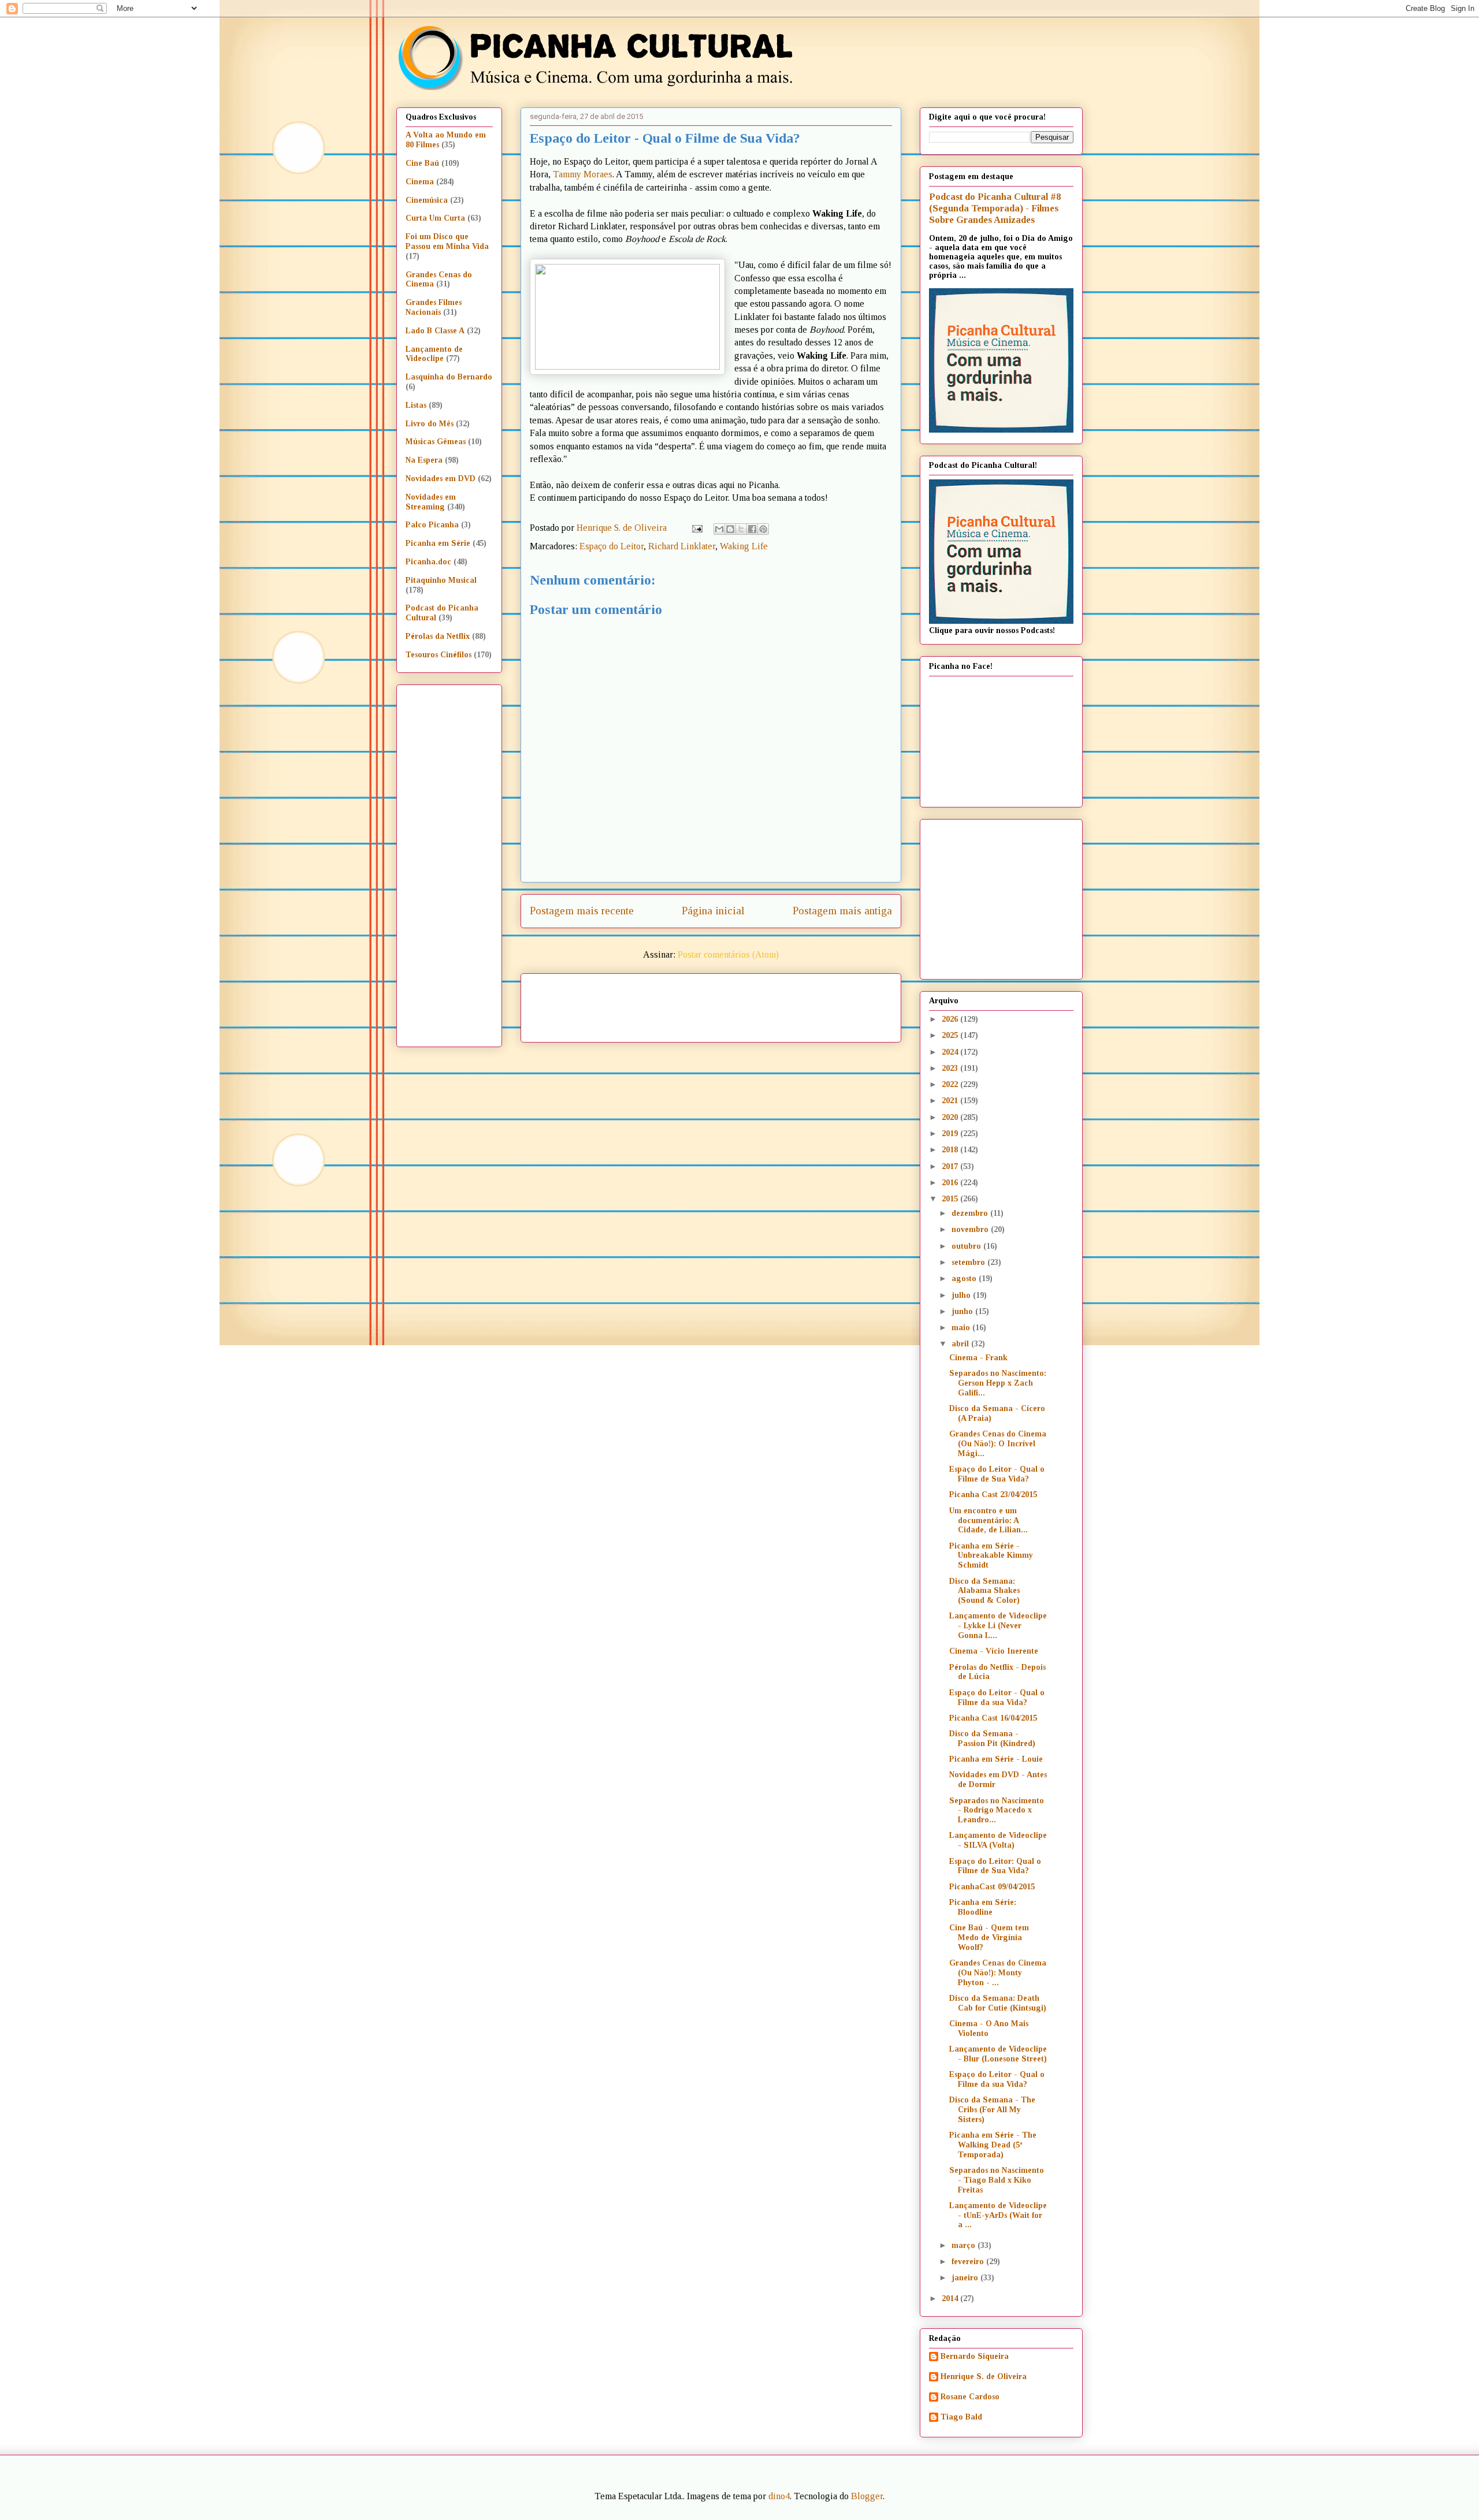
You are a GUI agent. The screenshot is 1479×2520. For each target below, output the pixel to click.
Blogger (867, 2496)
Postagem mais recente (582, 911)
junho (963, 1311)
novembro (971, 1229)
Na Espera (424, 460)
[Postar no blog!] (730, 529)
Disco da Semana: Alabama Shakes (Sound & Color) (984, 1591)
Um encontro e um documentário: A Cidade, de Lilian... (989, 1520)
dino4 (779, 2496)
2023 (951, 1068)
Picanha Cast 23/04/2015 (993, 1494)
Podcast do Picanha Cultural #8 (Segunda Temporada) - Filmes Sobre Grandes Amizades (995, 208)
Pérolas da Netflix (438, 636)
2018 (951, 1150)
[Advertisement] (810, 1004)
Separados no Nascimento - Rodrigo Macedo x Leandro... (997, 1810)
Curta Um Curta (435, 218)
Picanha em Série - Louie (996, 1759)
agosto (965, 1278)
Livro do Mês (430, 424)
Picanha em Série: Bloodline (983, 1907)
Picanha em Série (438, 543)
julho (962, 1295)
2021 (951, 1101)
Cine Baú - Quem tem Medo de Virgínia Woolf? (989, 1938)
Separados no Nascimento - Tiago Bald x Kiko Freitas (997, 2180)
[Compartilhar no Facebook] (752, 529)
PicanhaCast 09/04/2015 (992, 1887)
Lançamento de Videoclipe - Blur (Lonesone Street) (998, 2054)
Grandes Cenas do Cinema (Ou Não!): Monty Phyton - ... (998, 1973)
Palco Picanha (432, 525)
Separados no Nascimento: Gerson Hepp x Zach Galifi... (998, 1383)
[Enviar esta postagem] (696, 528)
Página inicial (713, 911)
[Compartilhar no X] (741, 529)
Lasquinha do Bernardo (449, 377)
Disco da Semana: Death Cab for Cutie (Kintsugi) (998, 2003)
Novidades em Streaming (431, 502)
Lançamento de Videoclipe (434, 354)
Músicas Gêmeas (436, 442)
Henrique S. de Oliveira (984, 2376)
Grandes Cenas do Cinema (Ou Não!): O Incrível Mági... (998, 1444)
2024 (951, 1052)
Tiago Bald (961, 2417)
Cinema (420, 182)
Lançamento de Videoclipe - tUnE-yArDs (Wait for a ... (998, 2215)
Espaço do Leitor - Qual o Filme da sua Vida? (997, 1698)
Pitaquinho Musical (441, 580)
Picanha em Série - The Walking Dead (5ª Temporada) (993, 2145)
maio (962, 1328)
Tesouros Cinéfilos (439, 655)
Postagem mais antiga (842, 911)
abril (961, 1344)
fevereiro (969, 2262)
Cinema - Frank (978, 1358)
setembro (969, 1262)
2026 (951, 1019)
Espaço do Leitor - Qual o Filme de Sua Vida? (997, 1474)
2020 (951, 1117)
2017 (951, 1166)
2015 (951, 1199)
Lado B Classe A (435, 331)
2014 (951, 2298)
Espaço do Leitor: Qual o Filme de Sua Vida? (995, 1866)
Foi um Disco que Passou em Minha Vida (447, 241)
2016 (951, 1183)
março (965, 2245)
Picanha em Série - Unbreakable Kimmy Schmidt (991, 1556)
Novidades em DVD (441, 479)
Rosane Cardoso (970, 2397)
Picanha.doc (428, 562)
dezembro (971, 1213)
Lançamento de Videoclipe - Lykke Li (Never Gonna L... (998, 1626)
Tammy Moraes (583, 174)
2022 (951, 1084)
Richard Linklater (682, 546)
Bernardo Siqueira (975, 2356)
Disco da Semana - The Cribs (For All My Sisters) (992, 2110)
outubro (967, 1246)
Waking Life (744, 546)
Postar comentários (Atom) (728, 954)
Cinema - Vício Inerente (994, 1651)
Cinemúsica (427, 200)
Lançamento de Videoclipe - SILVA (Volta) (998, 1840)
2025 (951, 1035)
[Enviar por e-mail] (719, 529)
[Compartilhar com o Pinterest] (763, 529)
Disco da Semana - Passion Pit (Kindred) (992, 1739)
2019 (951, 1134)
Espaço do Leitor (612, 546)
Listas (416, 405)
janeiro (966, 2278)
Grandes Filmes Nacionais (434, 307)
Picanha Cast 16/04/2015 (993, 1718)
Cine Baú (422, 163)
